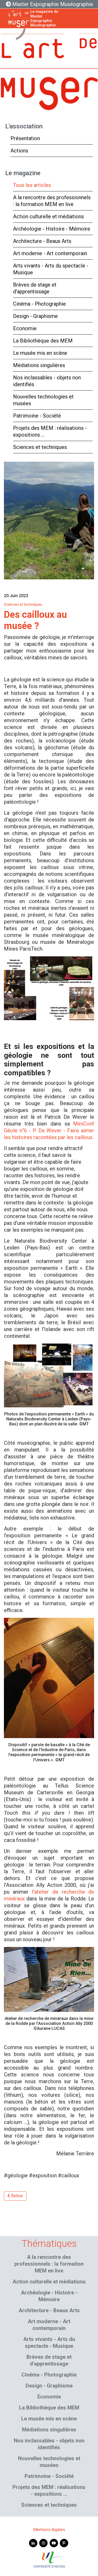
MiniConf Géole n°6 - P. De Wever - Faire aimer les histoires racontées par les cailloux (49, 1130)
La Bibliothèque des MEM (43, 341)
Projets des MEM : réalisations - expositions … (50, 431)
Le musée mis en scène (40, 353)
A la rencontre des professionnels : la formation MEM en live (52, 201)
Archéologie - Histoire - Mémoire (52, 229)
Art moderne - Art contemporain (50, 253)
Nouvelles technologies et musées (43, 400)
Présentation (25, 138)
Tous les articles (32, 185)
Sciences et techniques (40, 447)
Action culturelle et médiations (48, 216)
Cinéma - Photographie (39, 304)
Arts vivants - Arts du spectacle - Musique (51, 269)
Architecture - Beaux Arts (42, 241)
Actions (19, 151)
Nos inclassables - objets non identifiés (47, 381)
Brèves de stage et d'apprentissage (35, 288)
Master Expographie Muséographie (52, 4)
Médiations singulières (39, 365)
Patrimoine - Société (37, 416)
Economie (25, 328)
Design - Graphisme (35, 316)
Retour (16, 2196)
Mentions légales (49, 2530)
